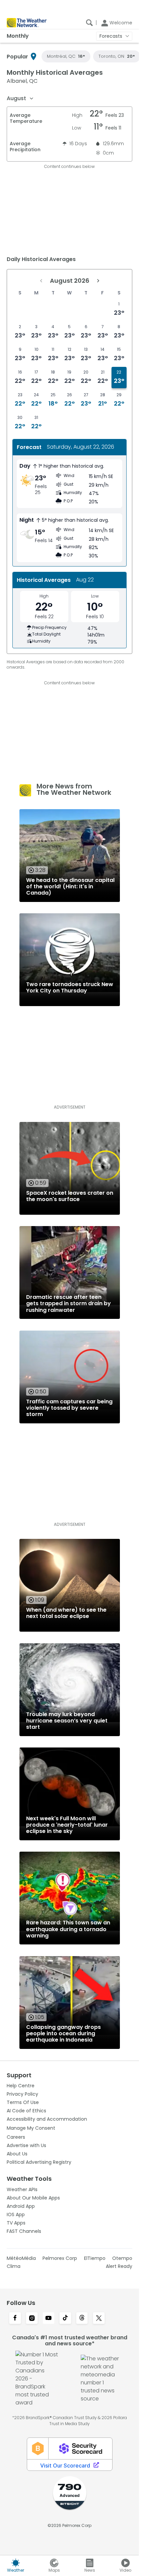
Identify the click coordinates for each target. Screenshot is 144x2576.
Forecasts (111, 36)
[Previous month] (41, 281)
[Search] (89, 23)
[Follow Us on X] (99, 2319)
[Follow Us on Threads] (82, 2319)
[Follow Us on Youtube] (49, 2319)
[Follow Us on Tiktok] (65, 2319)
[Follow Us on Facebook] (15, 2319)
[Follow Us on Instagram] (32, 2319)
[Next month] (98, 281)
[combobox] (20, 98)
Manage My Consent (31, 2128)
